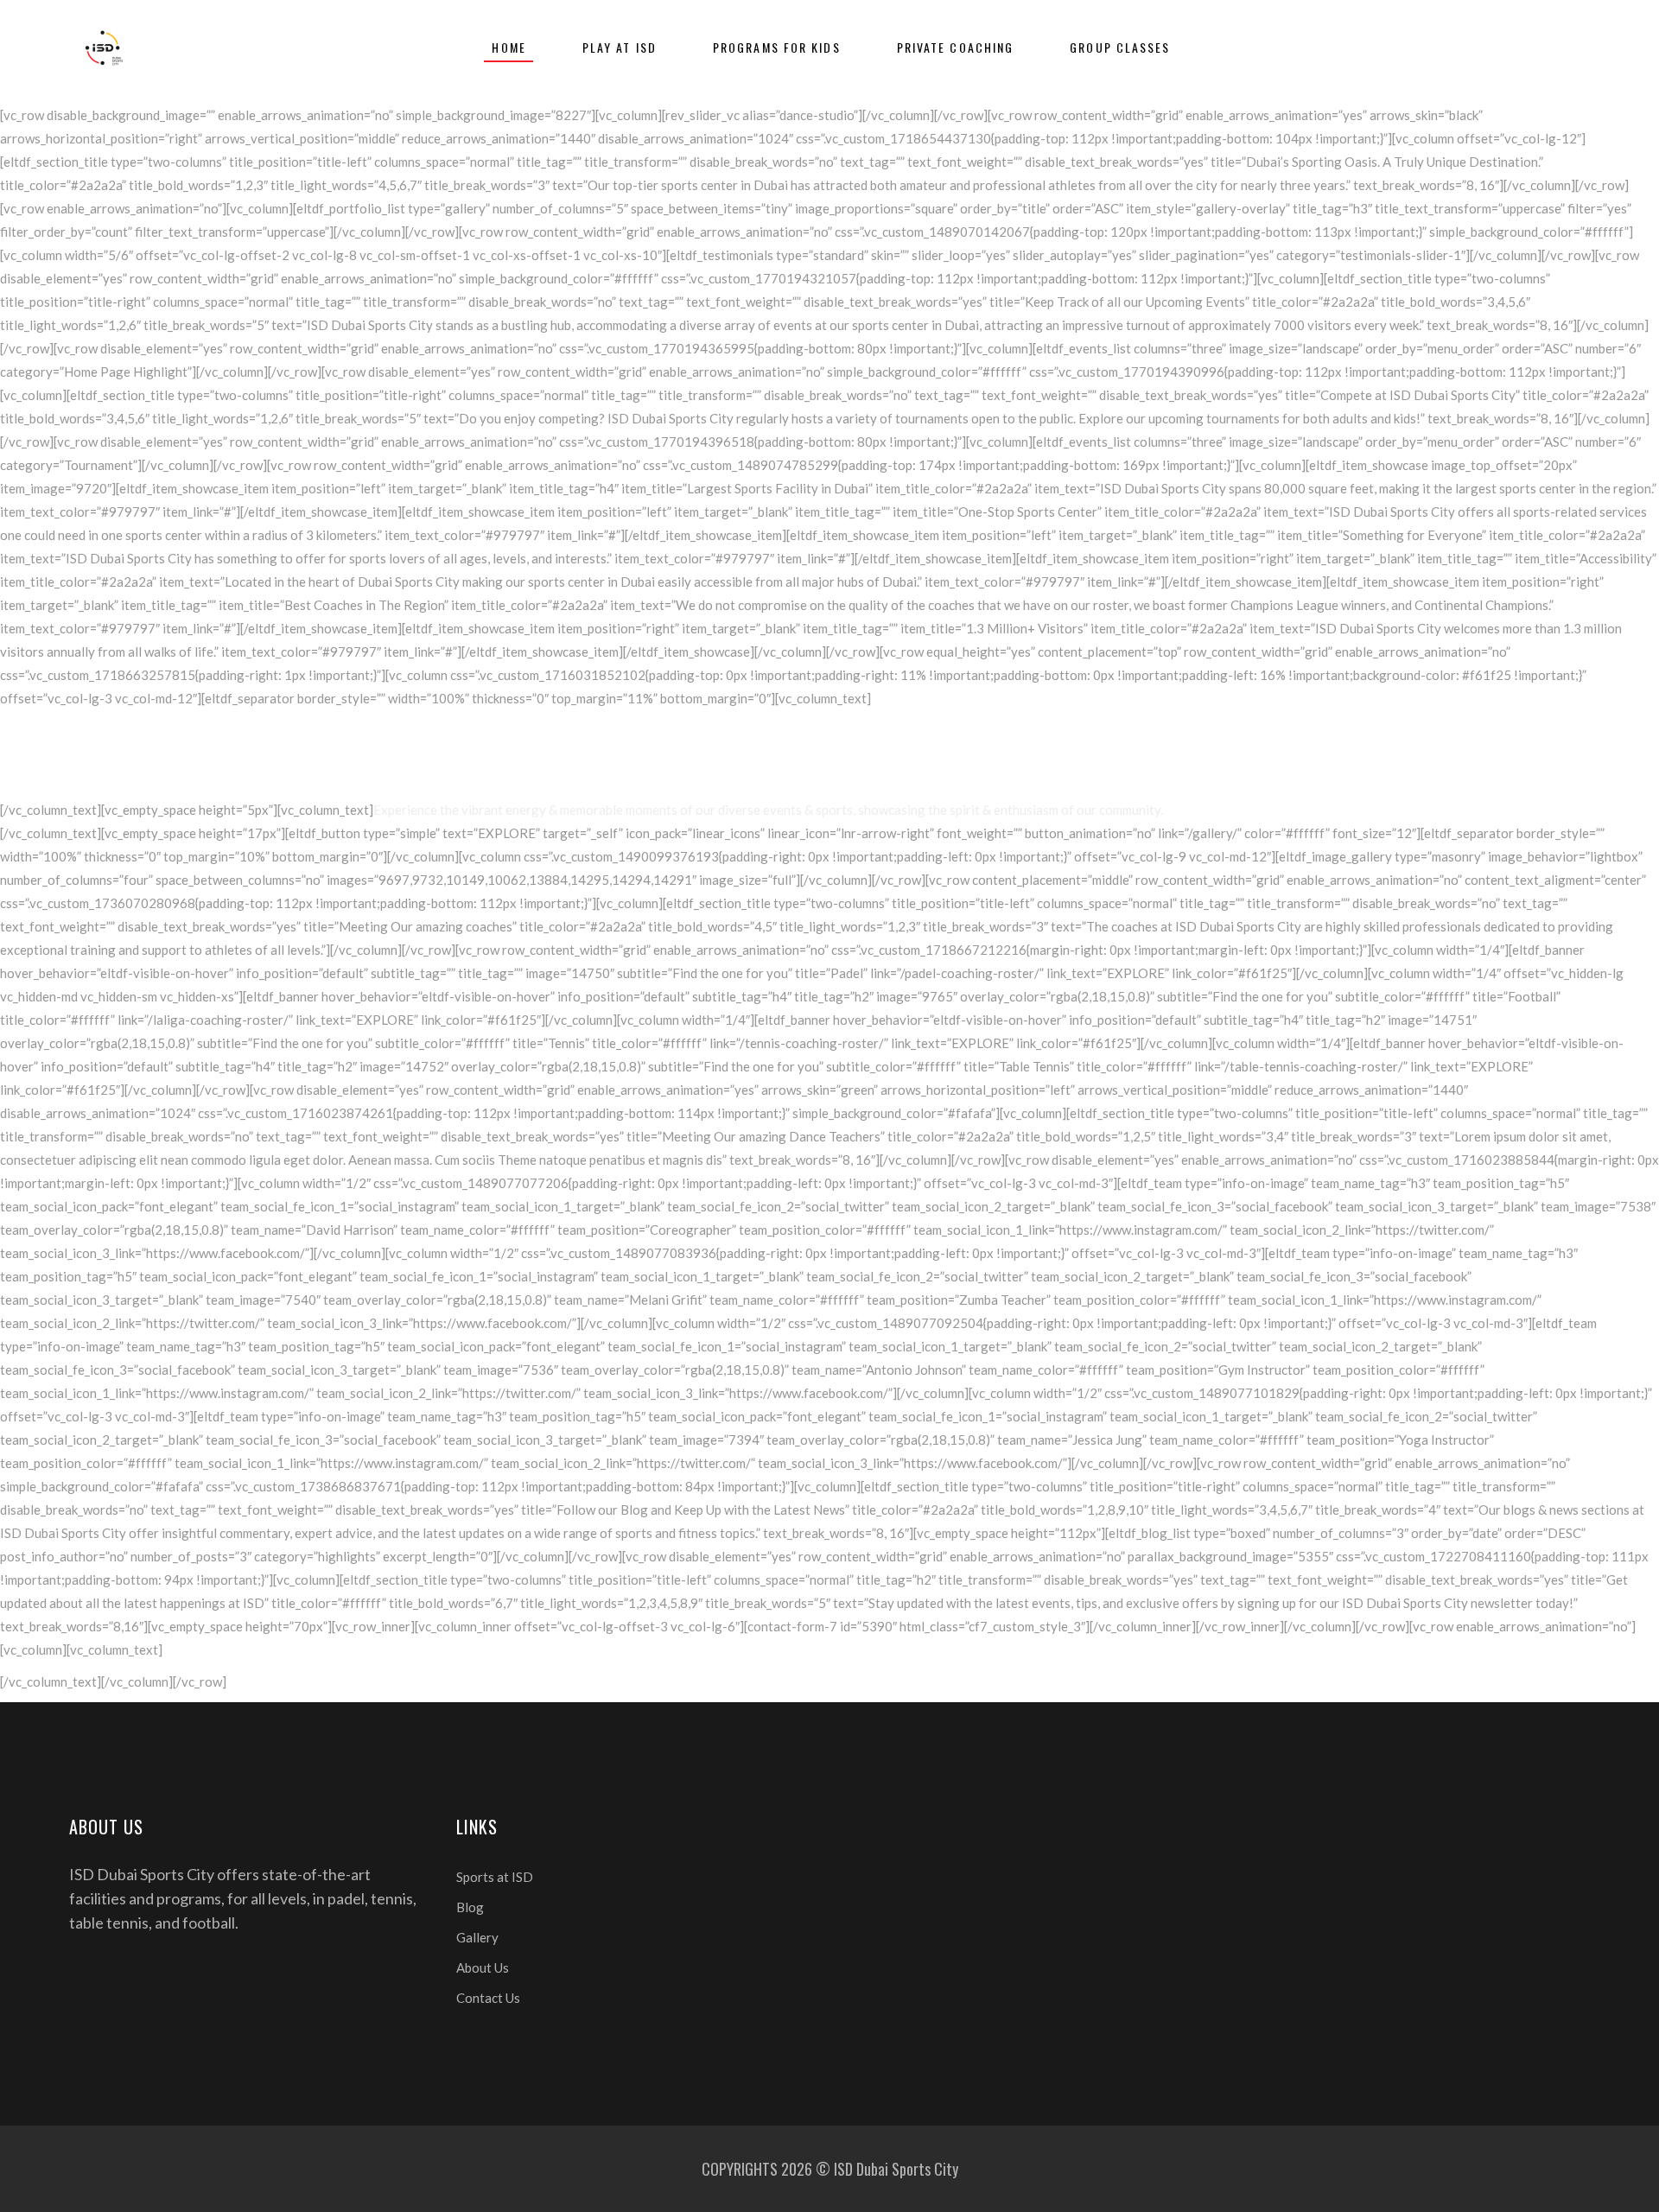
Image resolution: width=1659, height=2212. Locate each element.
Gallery (477, 1937)
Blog (470, 1907)
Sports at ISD (495, 1877)
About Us (483, 1967)
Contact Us (488, 1998)
